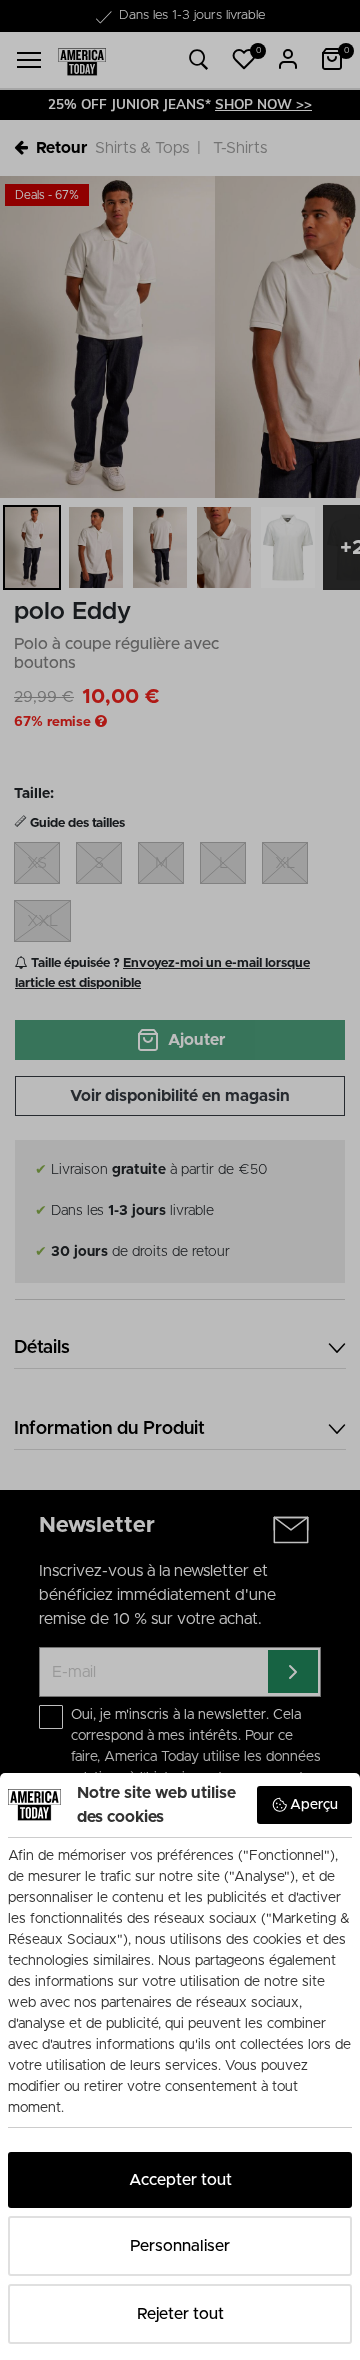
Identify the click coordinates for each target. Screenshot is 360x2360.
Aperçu (314, 1805)
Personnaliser (180, 2246)
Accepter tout (180, 2180)
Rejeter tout (180, 2314)
